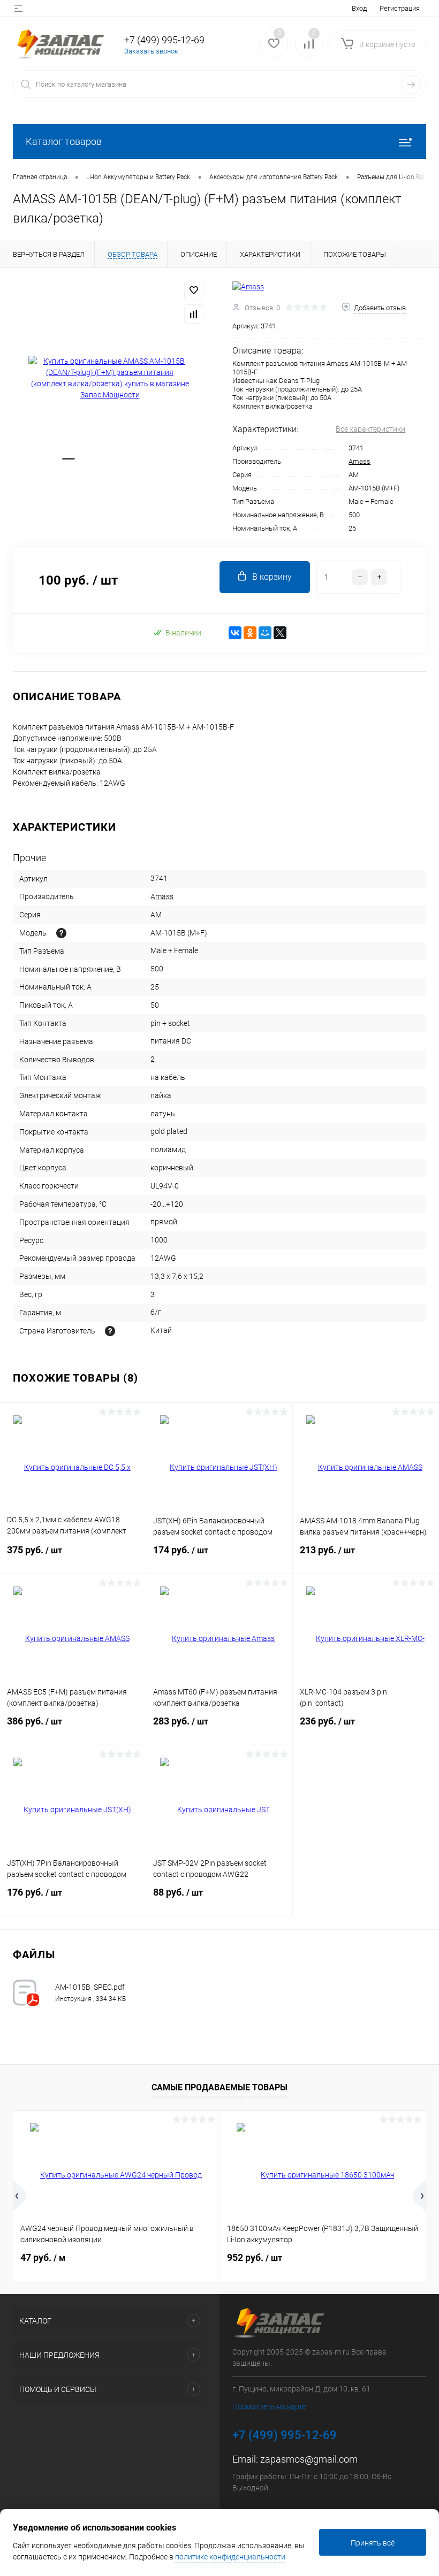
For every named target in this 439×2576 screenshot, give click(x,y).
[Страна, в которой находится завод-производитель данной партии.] (110, 1331)
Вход (359, 8)
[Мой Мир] (265, 633)
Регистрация (400, 8)
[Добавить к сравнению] (194, 314)
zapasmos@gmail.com (309, 2459)
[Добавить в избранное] (194, 290)
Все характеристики (370, 429)
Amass (359, 461)
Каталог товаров (64, 141)
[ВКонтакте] (235, 633)
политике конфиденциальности (230, 2557)
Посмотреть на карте (269, 2406)
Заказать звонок (151, 51)
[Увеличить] (110, 378)
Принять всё (373, 2543)
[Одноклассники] (250, 633)
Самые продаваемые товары (219, 2087)
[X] (280, 633)
